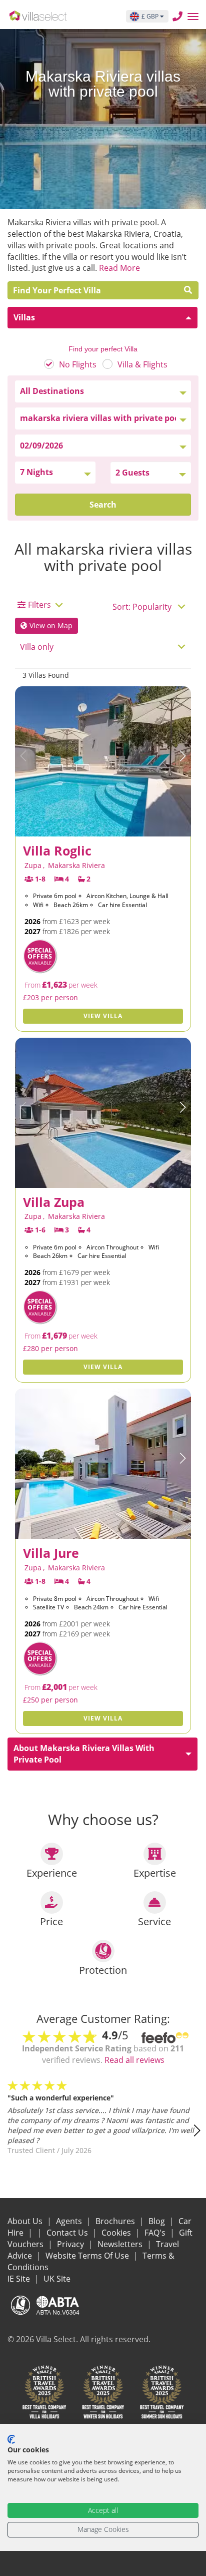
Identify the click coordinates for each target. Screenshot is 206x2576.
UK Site (57, 2279)
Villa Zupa (54, 1202)
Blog (158, 2221)
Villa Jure (51, 1553)
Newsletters (121, 2244)
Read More (119, 268)
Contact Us (68, 2233)
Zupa (33, 865)
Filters (39, 605)
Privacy (71, 2244)
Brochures (116, 2221)
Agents (70, 2221)
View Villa (103, 1016)
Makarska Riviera (76, 865)
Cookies (117, 2233)
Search (103, 505)
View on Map (50, 625)
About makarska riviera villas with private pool (84, 1754)
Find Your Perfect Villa (60, 290)
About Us (26, 2221)
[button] (182, 756)
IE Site (20, 2279)
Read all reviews (134, 2060)
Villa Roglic (57, 850)
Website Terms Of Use (88, 2256)
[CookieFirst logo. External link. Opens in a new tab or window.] (11, 2439)
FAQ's (156, 2233)
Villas (24, 317)
